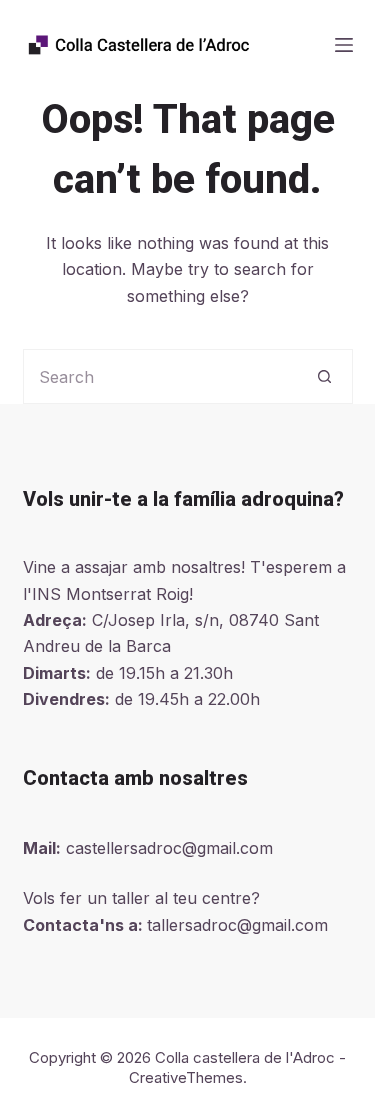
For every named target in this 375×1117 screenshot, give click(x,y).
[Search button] (325, 376)
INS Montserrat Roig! (112, 594)
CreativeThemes (186, 1077)
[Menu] (344, 45)
